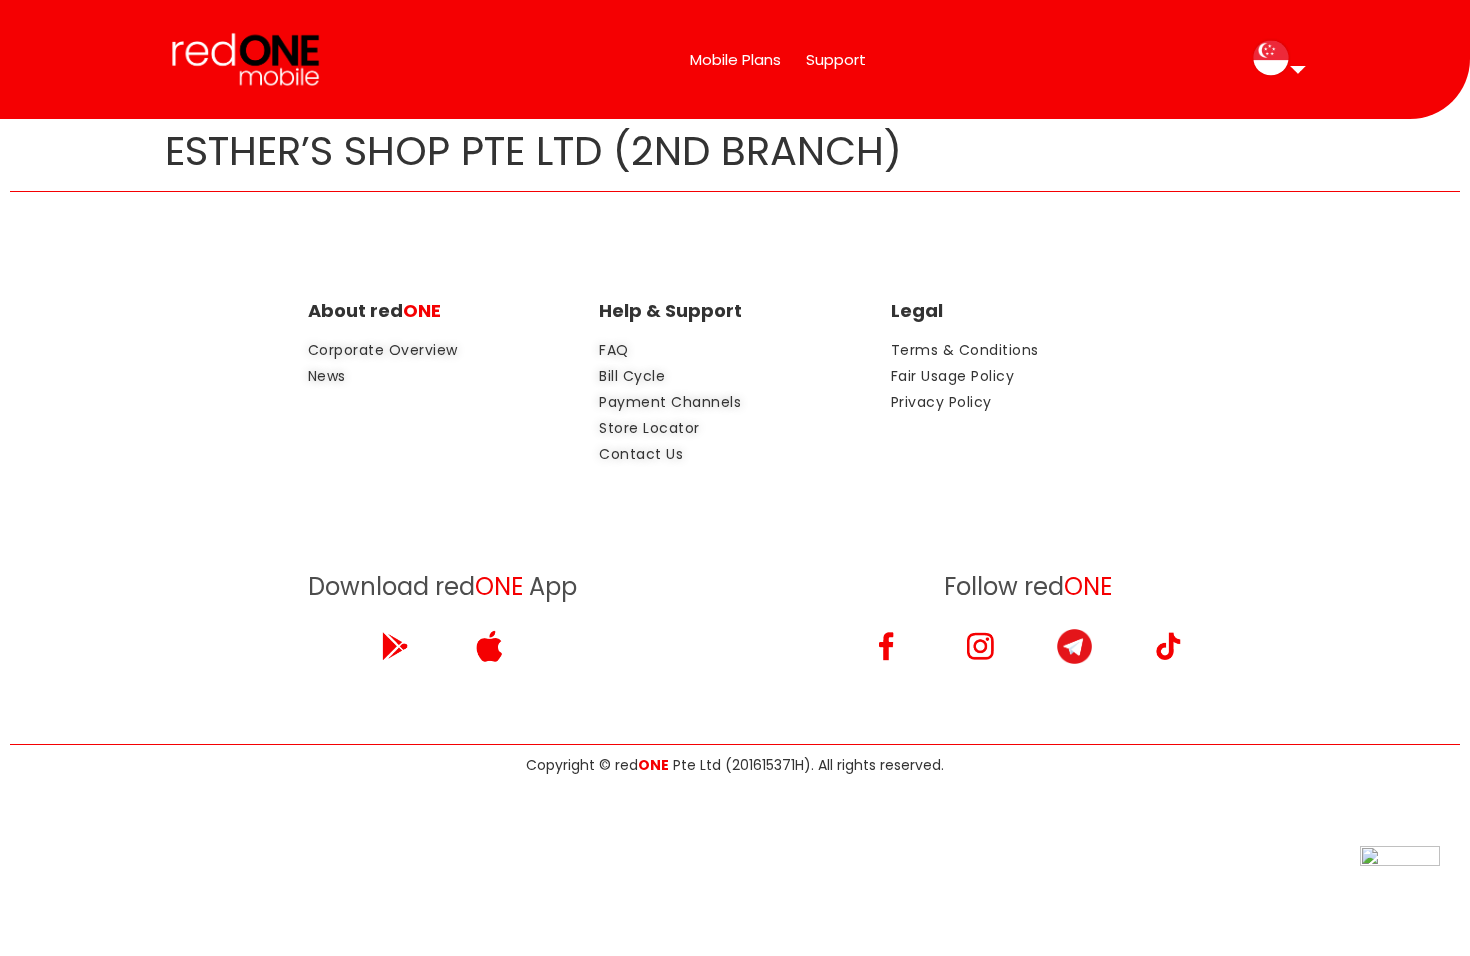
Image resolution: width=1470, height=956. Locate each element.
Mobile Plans (735, 59)
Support (836, 59)
